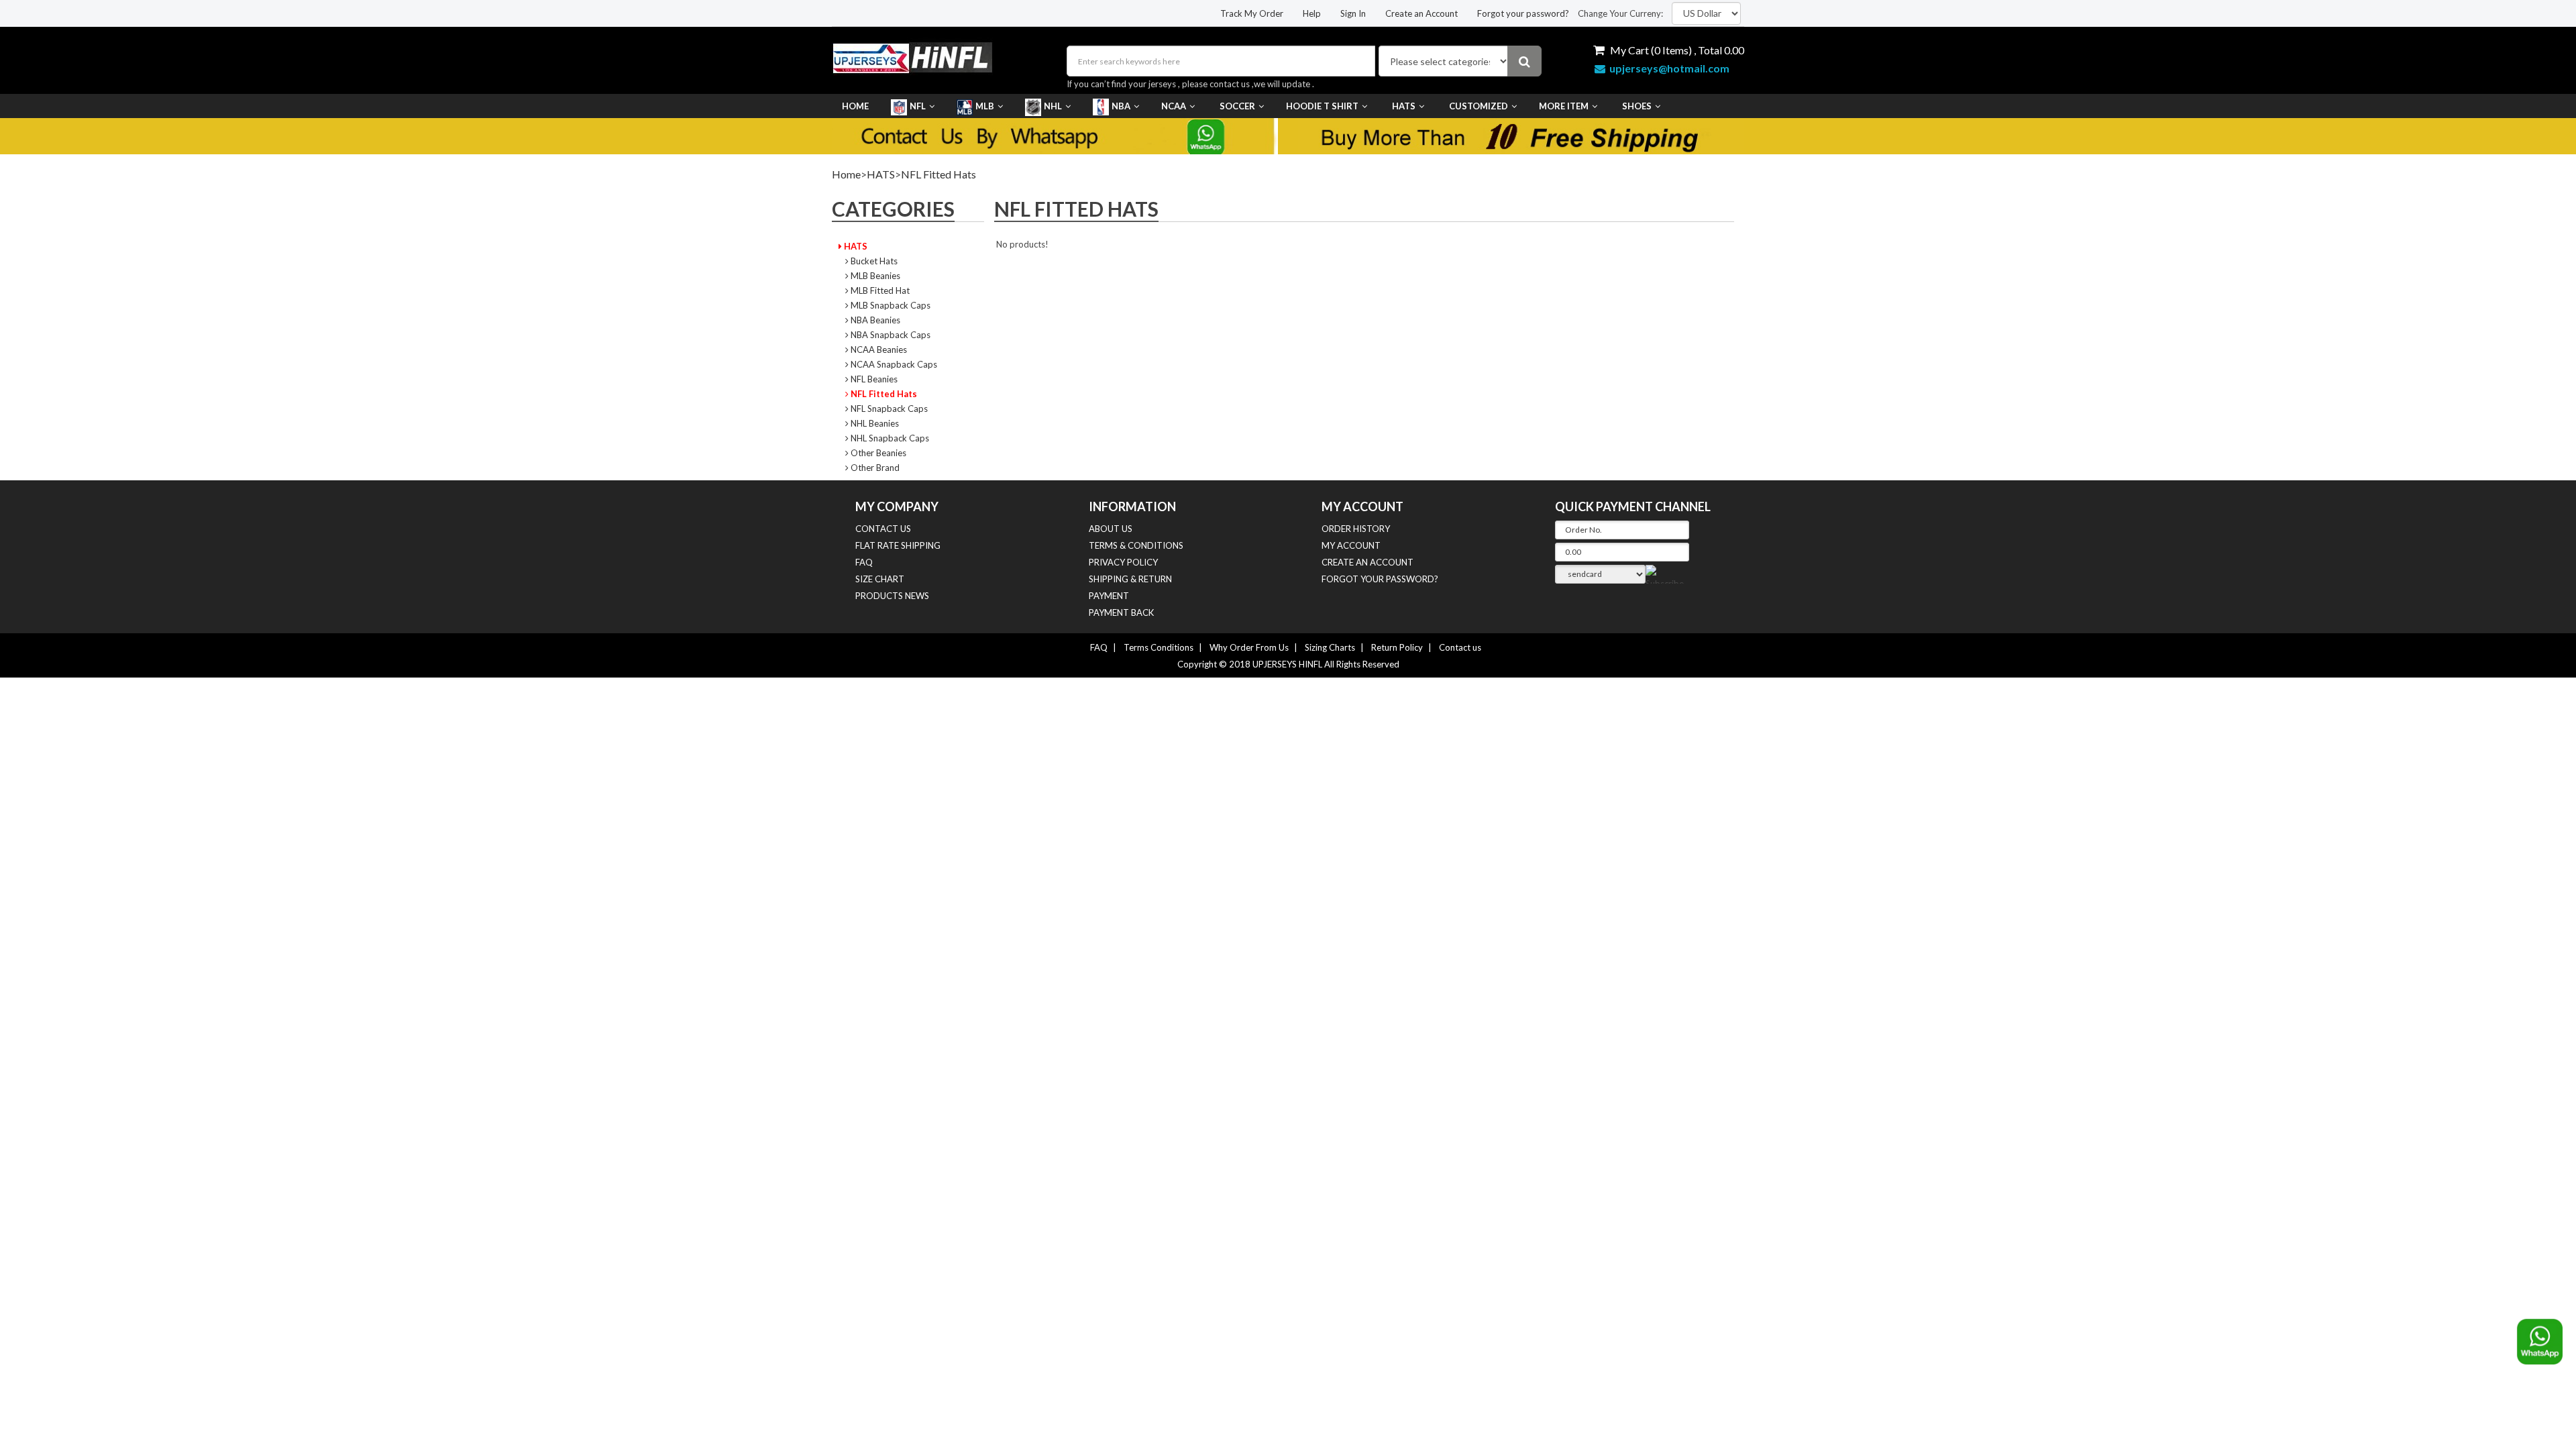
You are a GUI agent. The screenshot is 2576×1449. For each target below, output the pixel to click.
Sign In (1353, 13)
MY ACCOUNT (1351, 545)
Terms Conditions (1159, 647)
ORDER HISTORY (1356, 529)
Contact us (1460, 647)
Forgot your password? (1523, 13)
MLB (985, 106)
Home (855, 106)
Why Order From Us (1249, 647)
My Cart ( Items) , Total (1676, 50)
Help (1312, 13)
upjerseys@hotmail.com (1667, 68)
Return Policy (1397, 647)
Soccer (1237, 106)
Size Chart (880, 579)
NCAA (1174, 106)
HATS (1404, 106)
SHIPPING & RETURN (1130, 579)
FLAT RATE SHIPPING (898, 545)
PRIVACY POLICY (1123, 562)
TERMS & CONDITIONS (1136, 545)
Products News (892, 596)
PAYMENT (1109, 596)
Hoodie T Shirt (1322, 106)
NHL (1053, 106)
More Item (1564, 106)
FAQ (864, 562)
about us (1111, 529)
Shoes (1637, 106)
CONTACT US (883, 529)
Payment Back (1121, 612)
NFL (918, 106)
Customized (1479, 106)
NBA (1121, 106)
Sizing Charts (1330, 647)
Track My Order (1252, 13)
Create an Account (1421, 13)
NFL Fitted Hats (938, 174)
